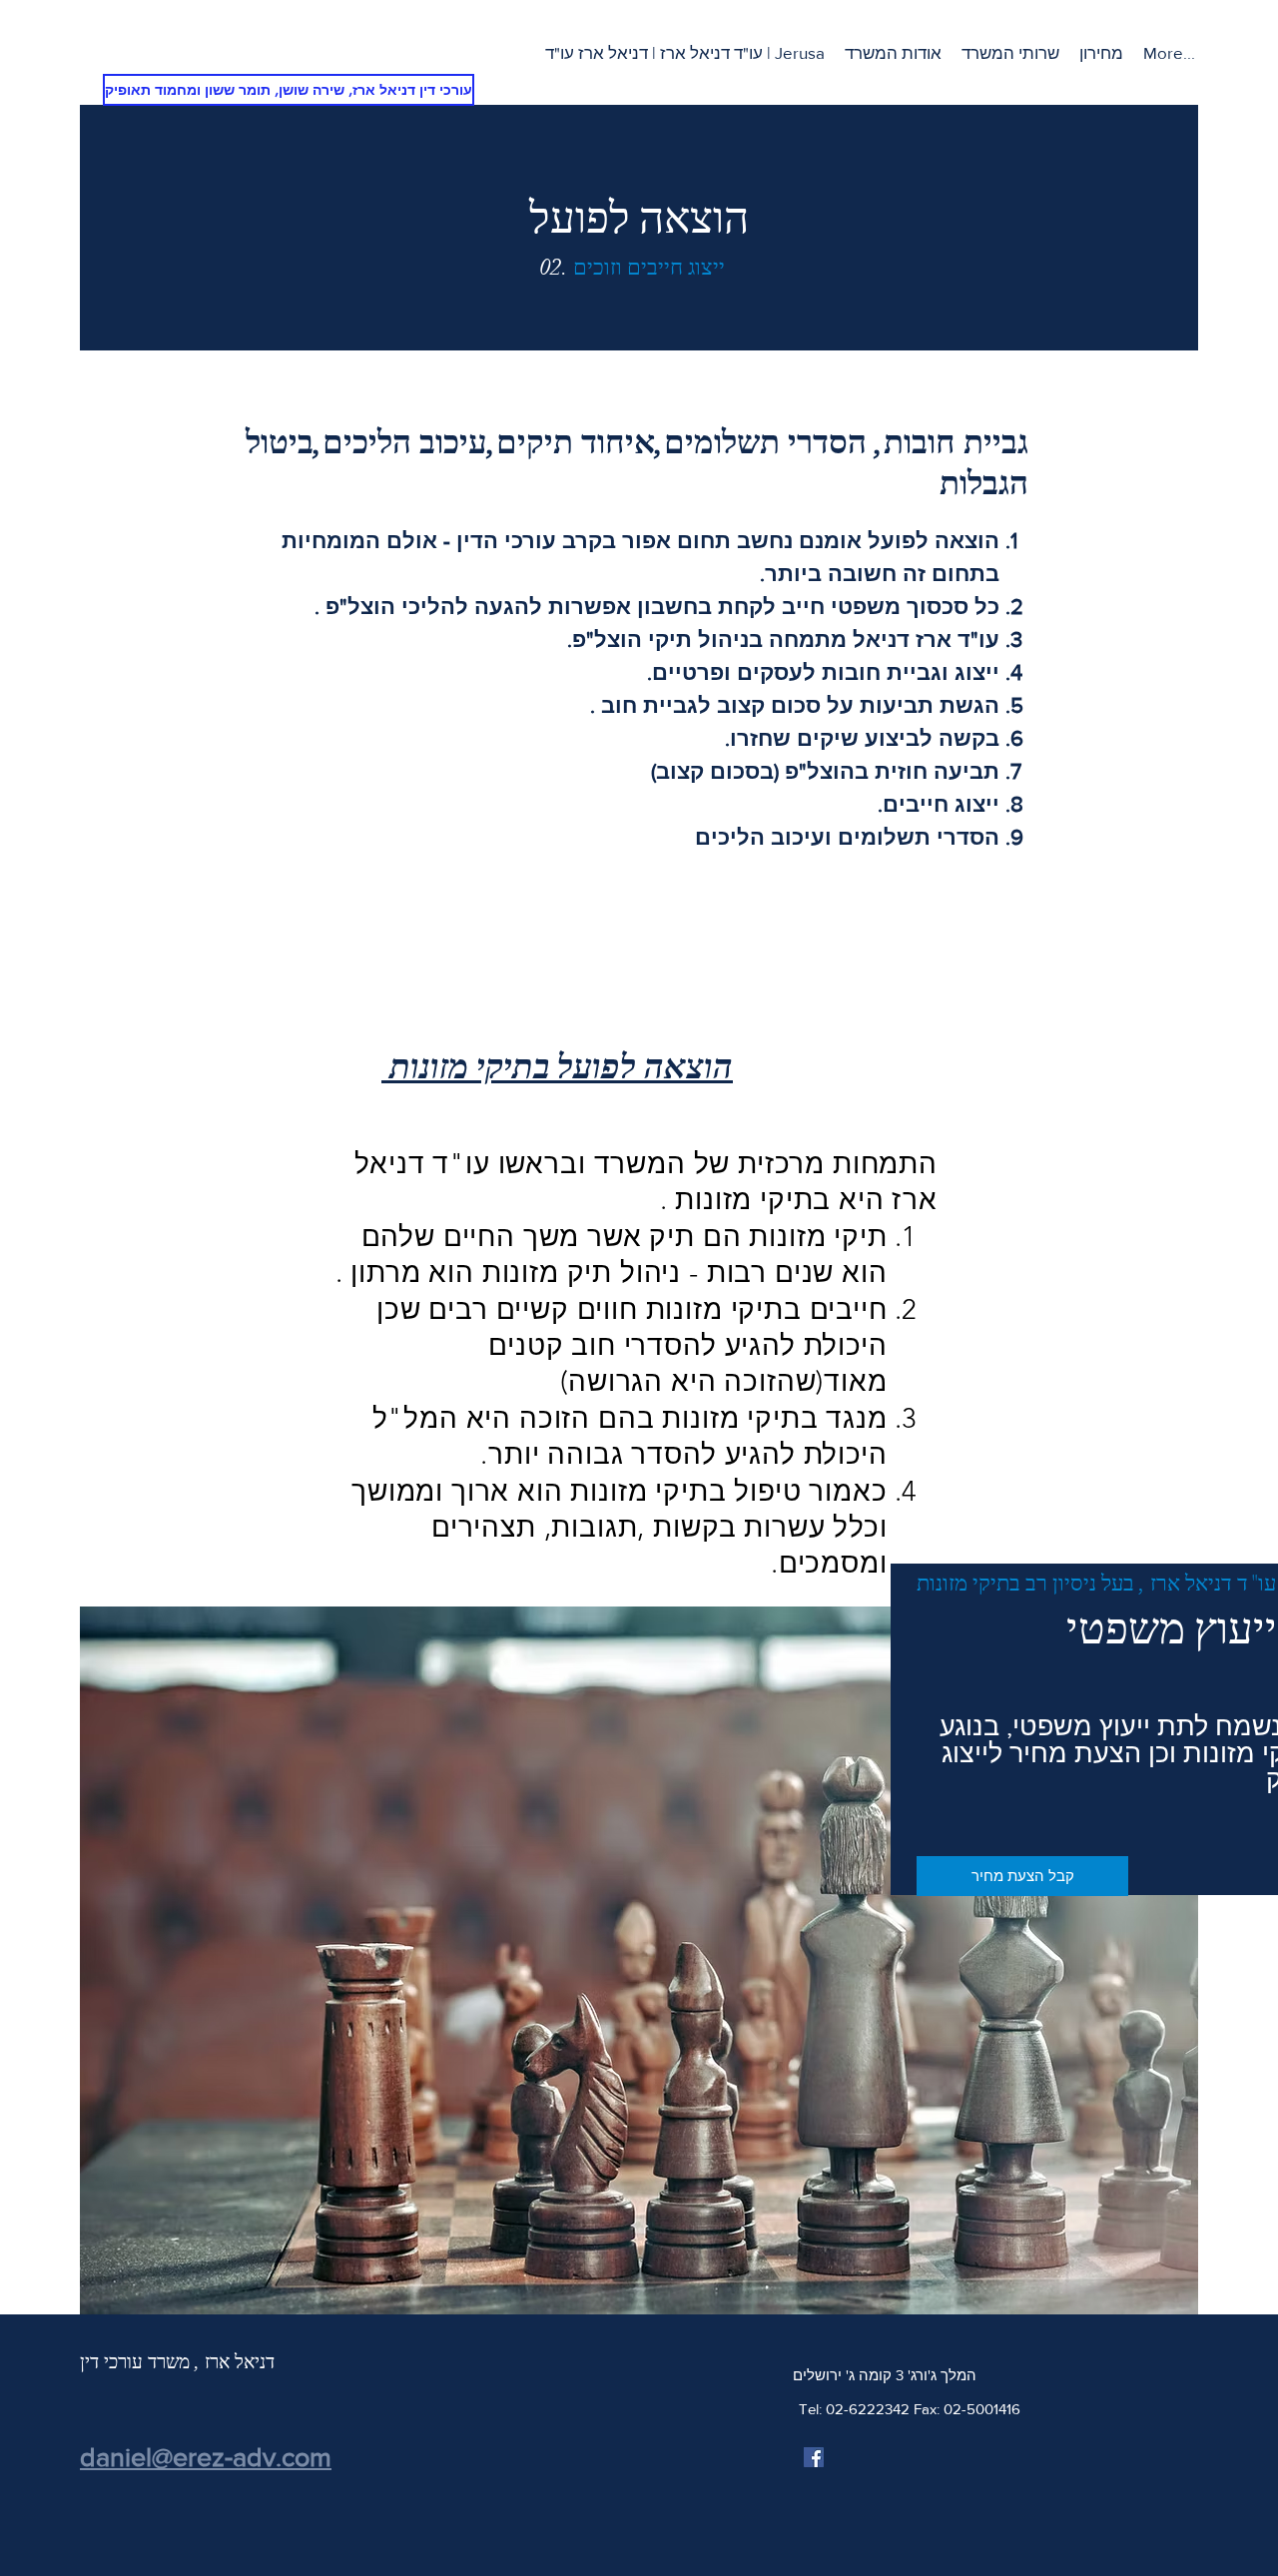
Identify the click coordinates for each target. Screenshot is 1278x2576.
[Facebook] (814, 2457)
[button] (1010, 53)
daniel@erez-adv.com (206, 2457)
